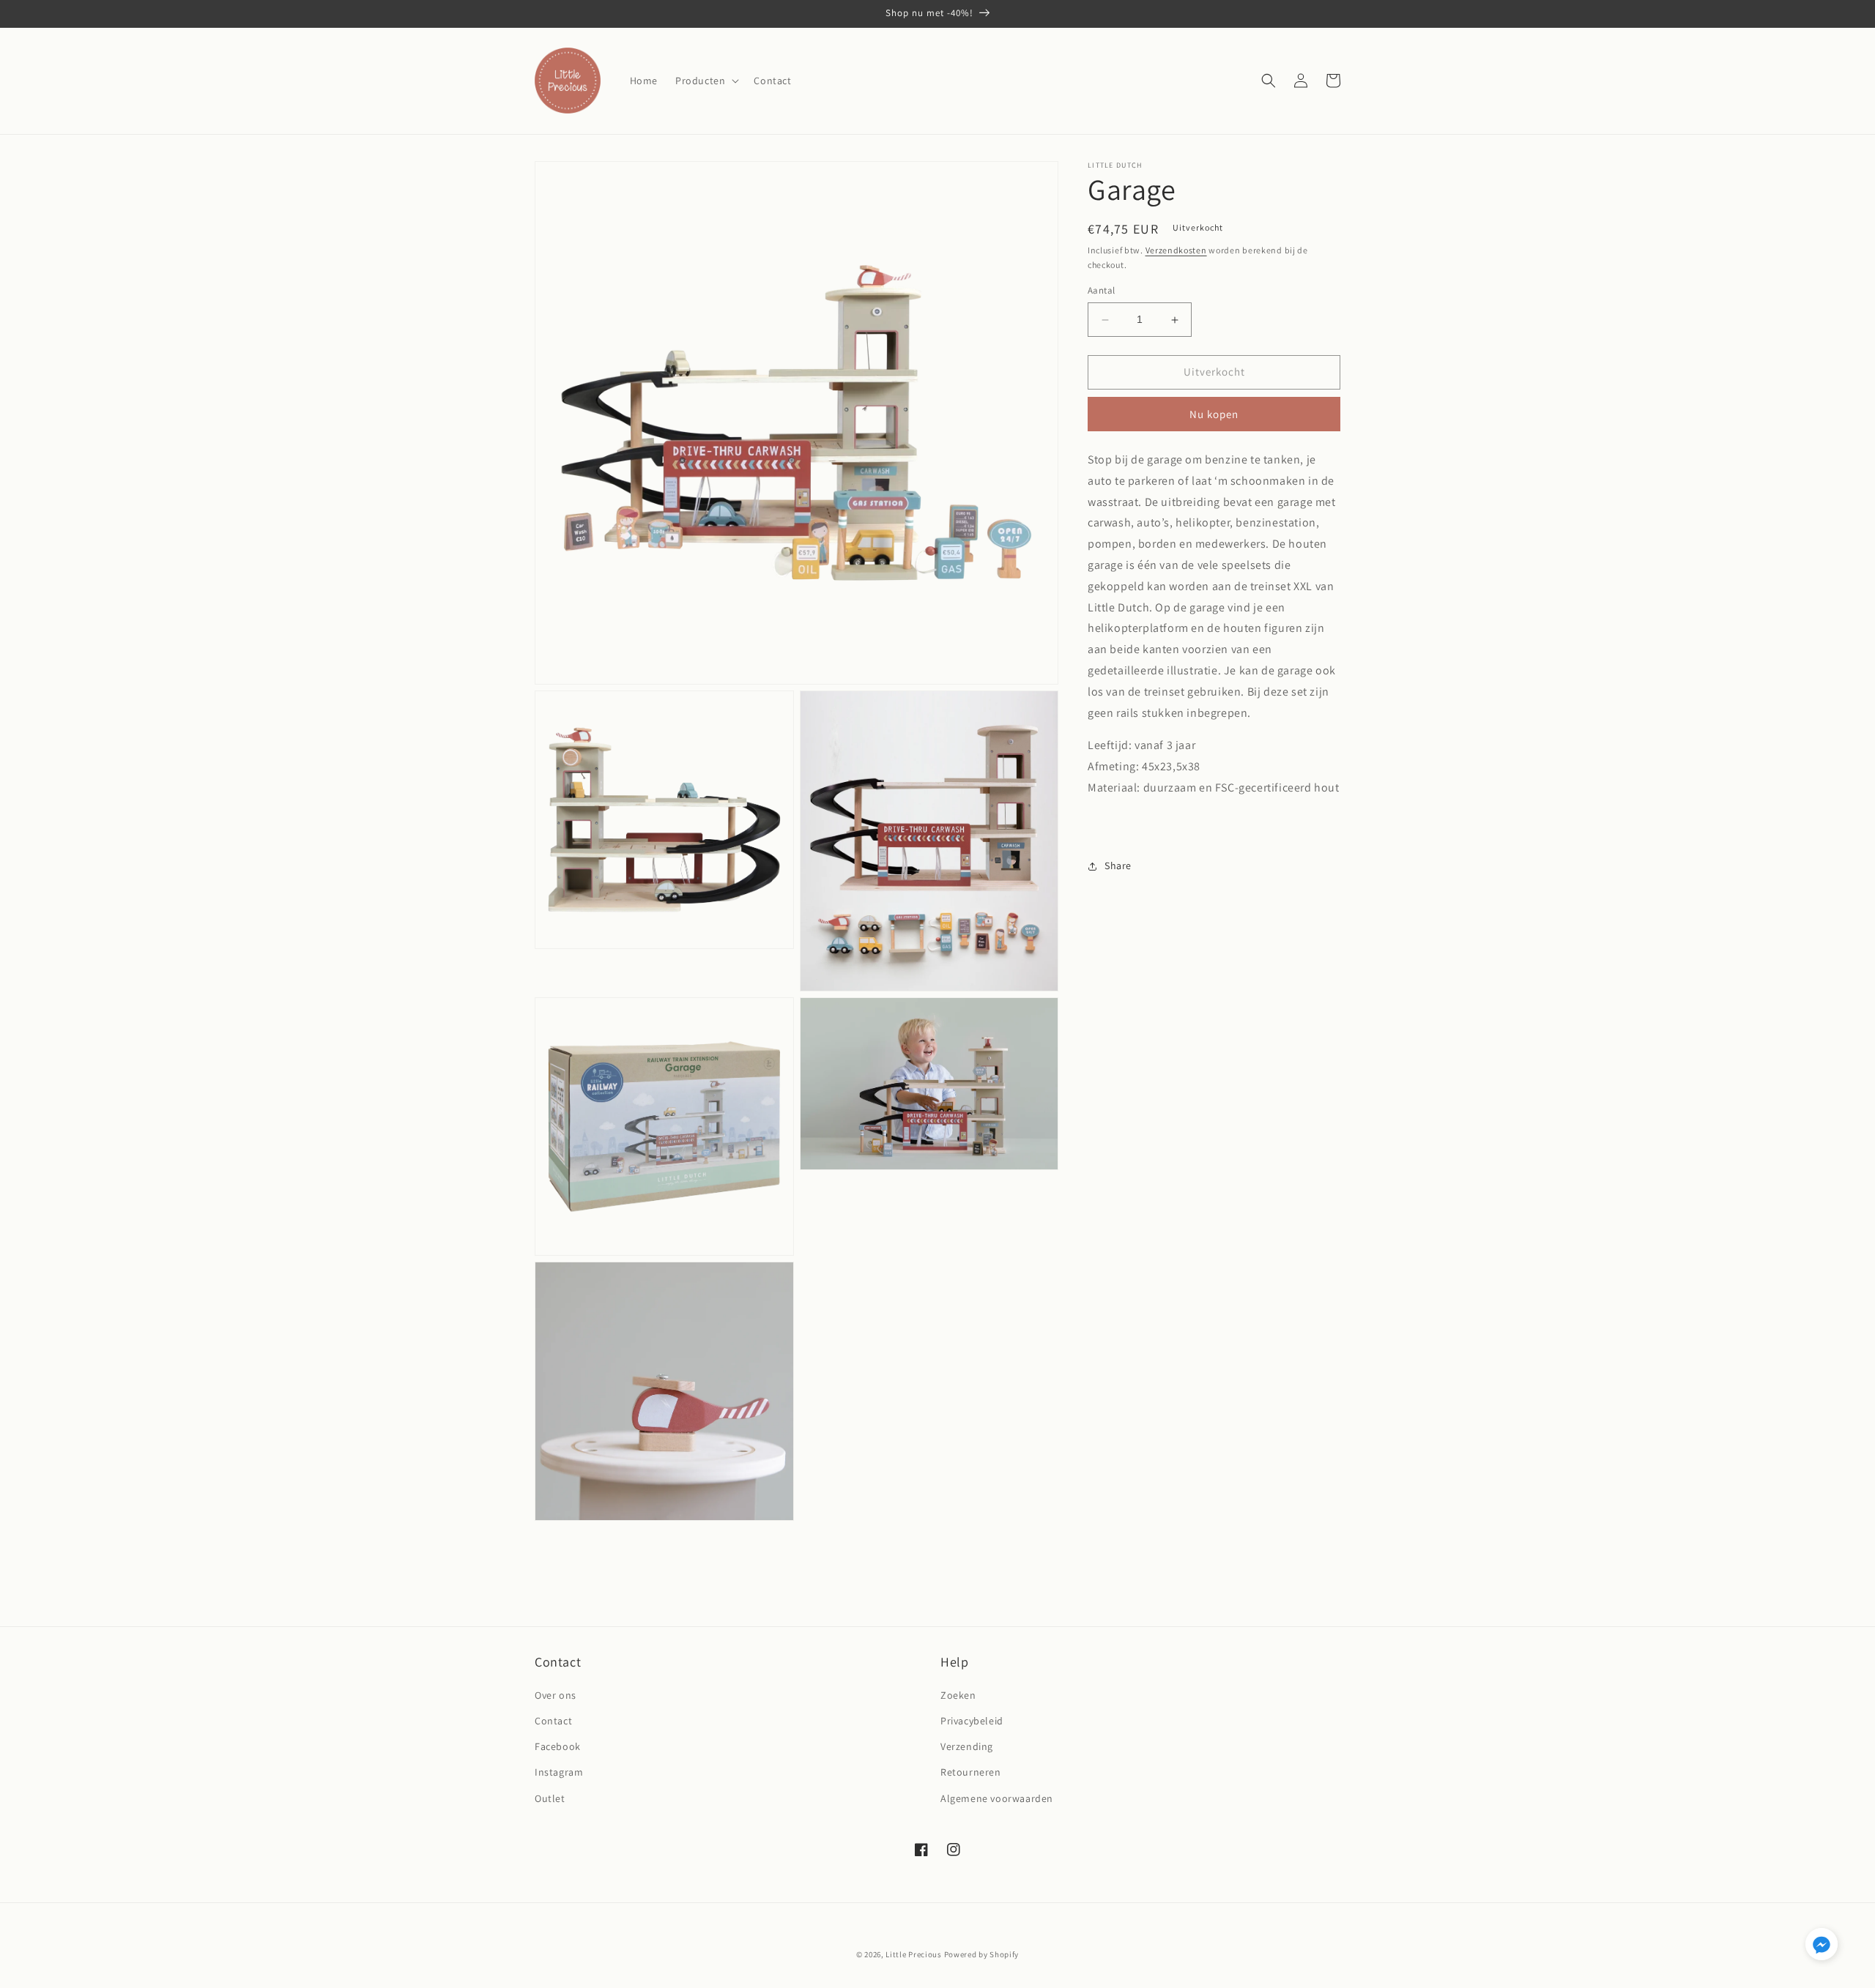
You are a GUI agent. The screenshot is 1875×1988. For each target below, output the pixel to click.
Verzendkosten (1176, 250)
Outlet (550, 1798)
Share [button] (1118, 865)
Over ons (556, 1695)
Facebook (558, 1746)
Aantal (1101, 291)
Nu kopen (1214, 414)
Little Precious (914, 1954)
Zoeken (958, 1695)
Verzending (967, 1746)
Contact (553, 1721)
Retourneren (971, 1772)
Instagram (559, 1772)
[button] (706, 81)
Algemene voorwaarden (997, 1798)
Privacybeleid (972, 1721)
